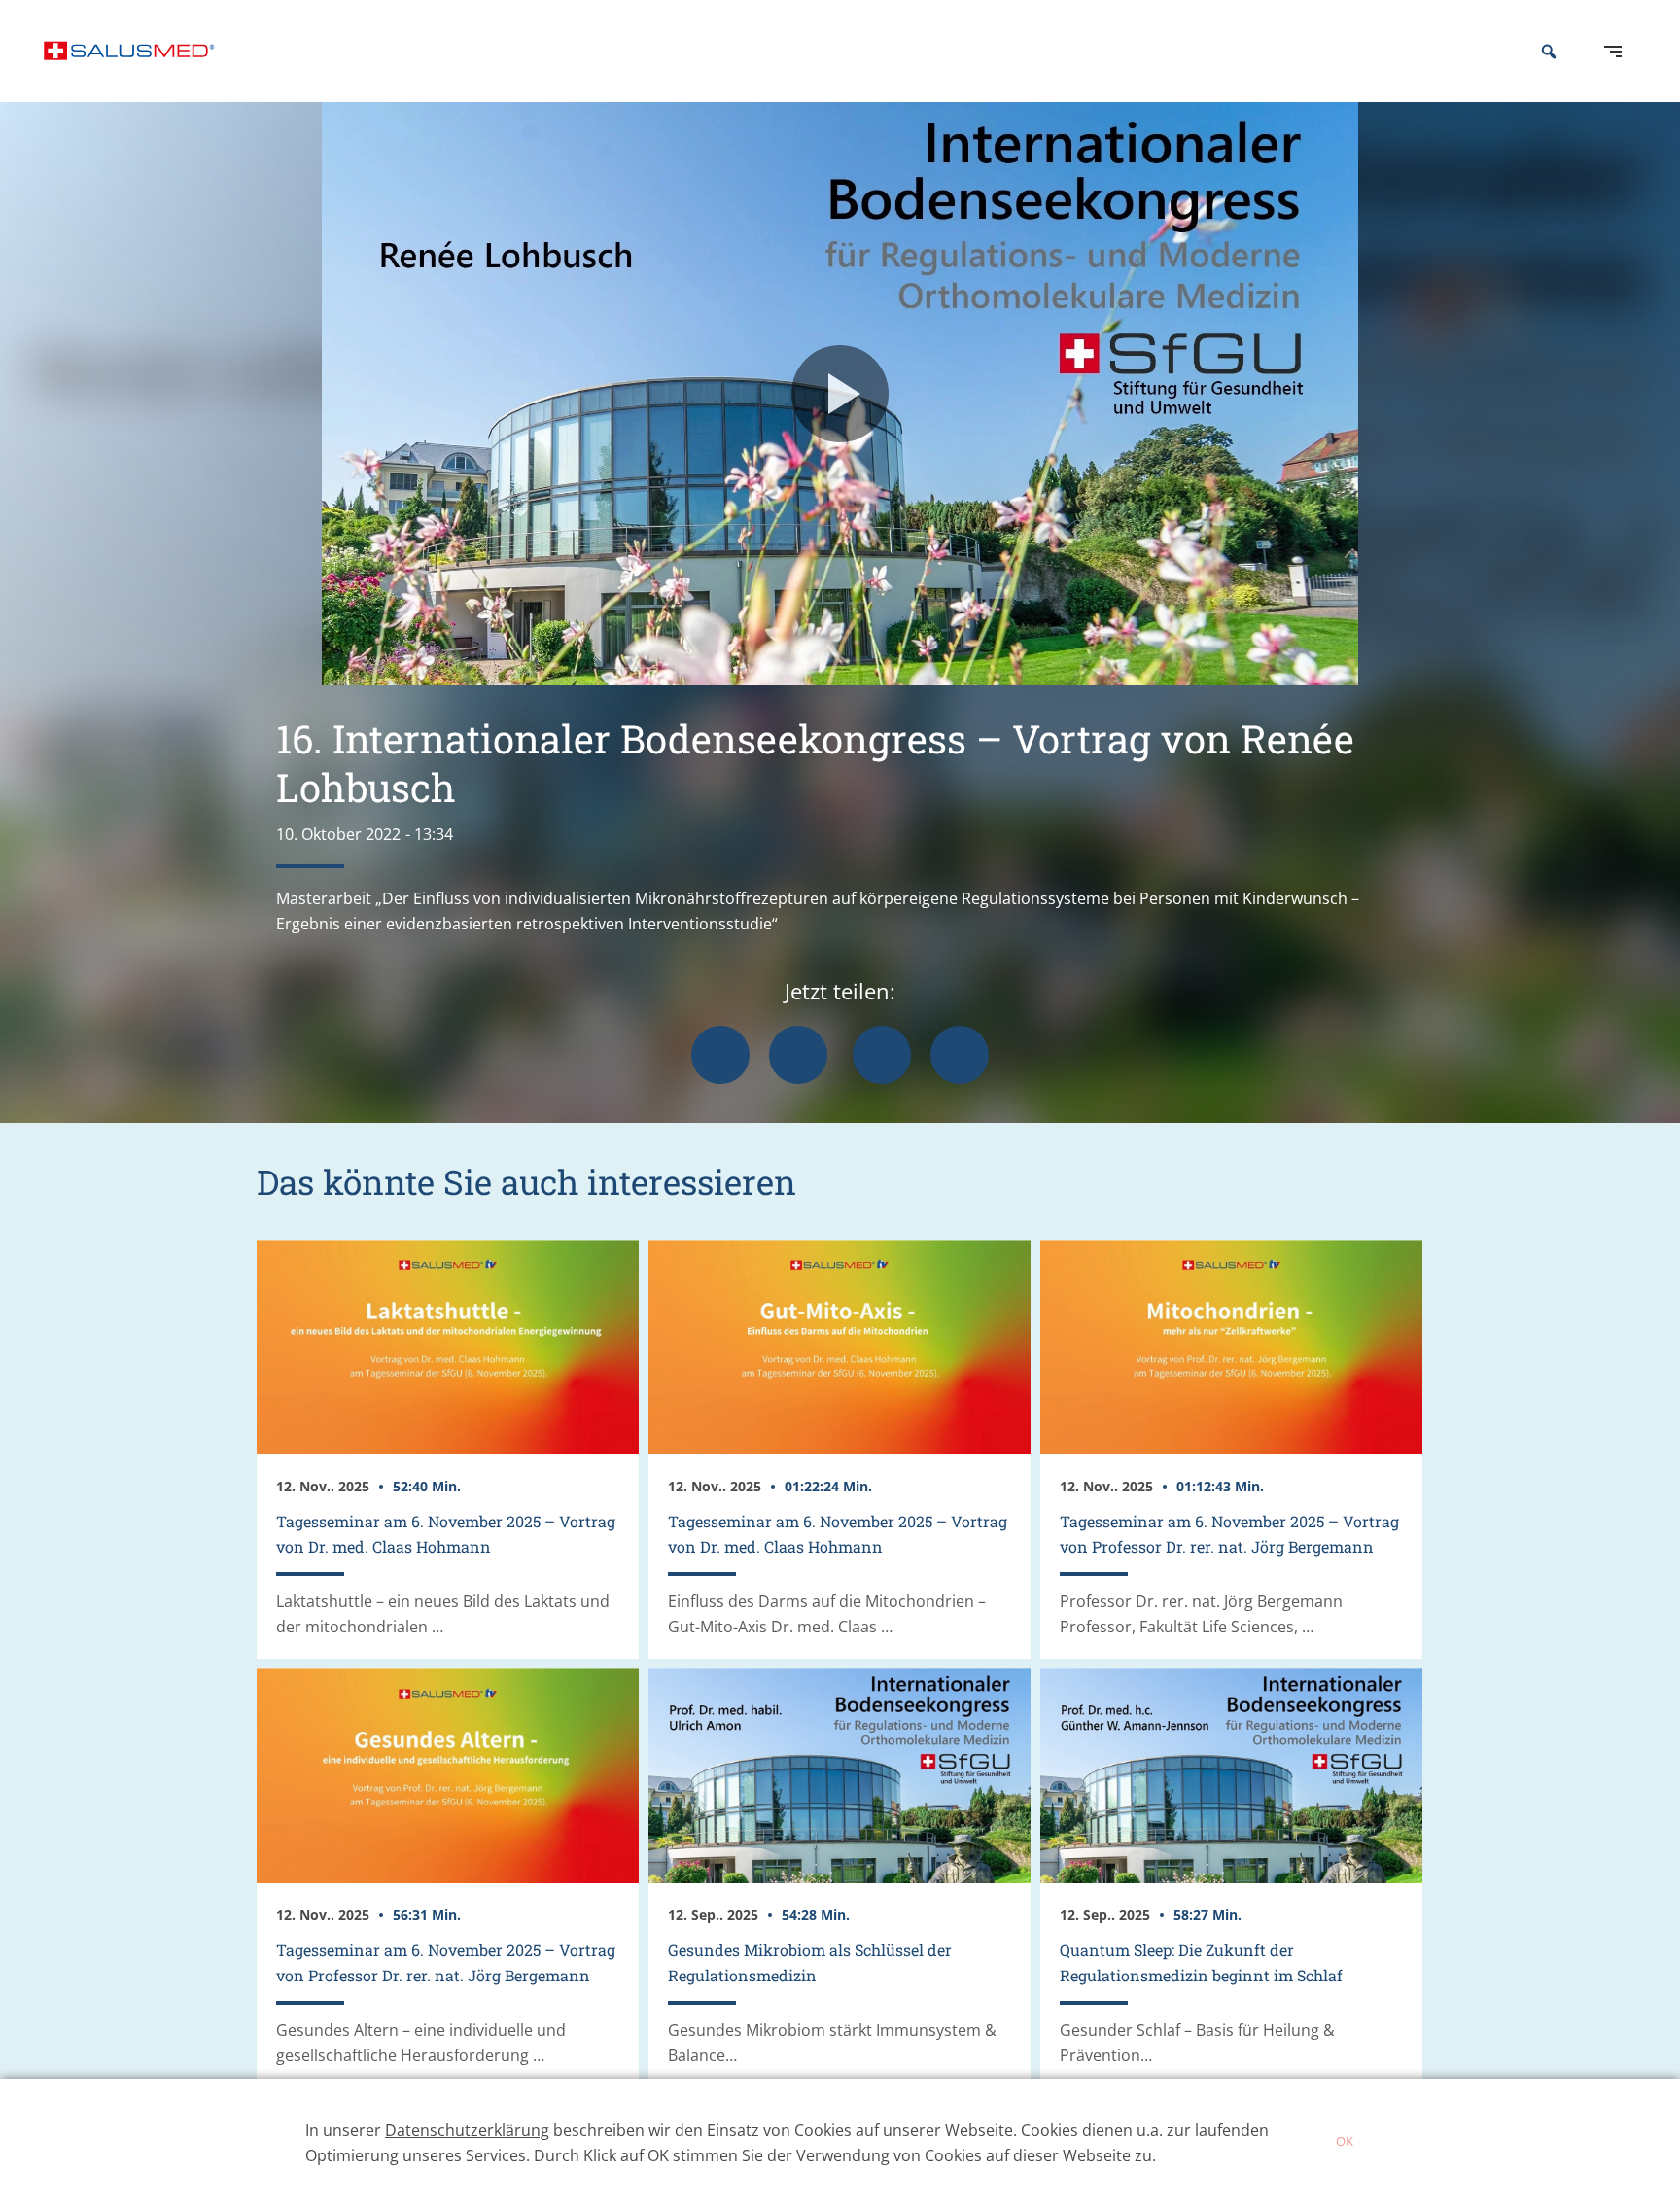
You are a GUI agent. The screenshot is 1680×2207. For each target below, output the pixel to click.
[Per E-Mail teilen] (960, 1055)
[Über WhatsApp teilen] (882, 1055)
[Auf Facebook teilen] (720, 1055)
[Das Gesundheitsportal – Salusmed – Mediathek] (129, 51)
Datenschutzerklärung (467, 2130)
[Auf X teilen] (798, 1055)
